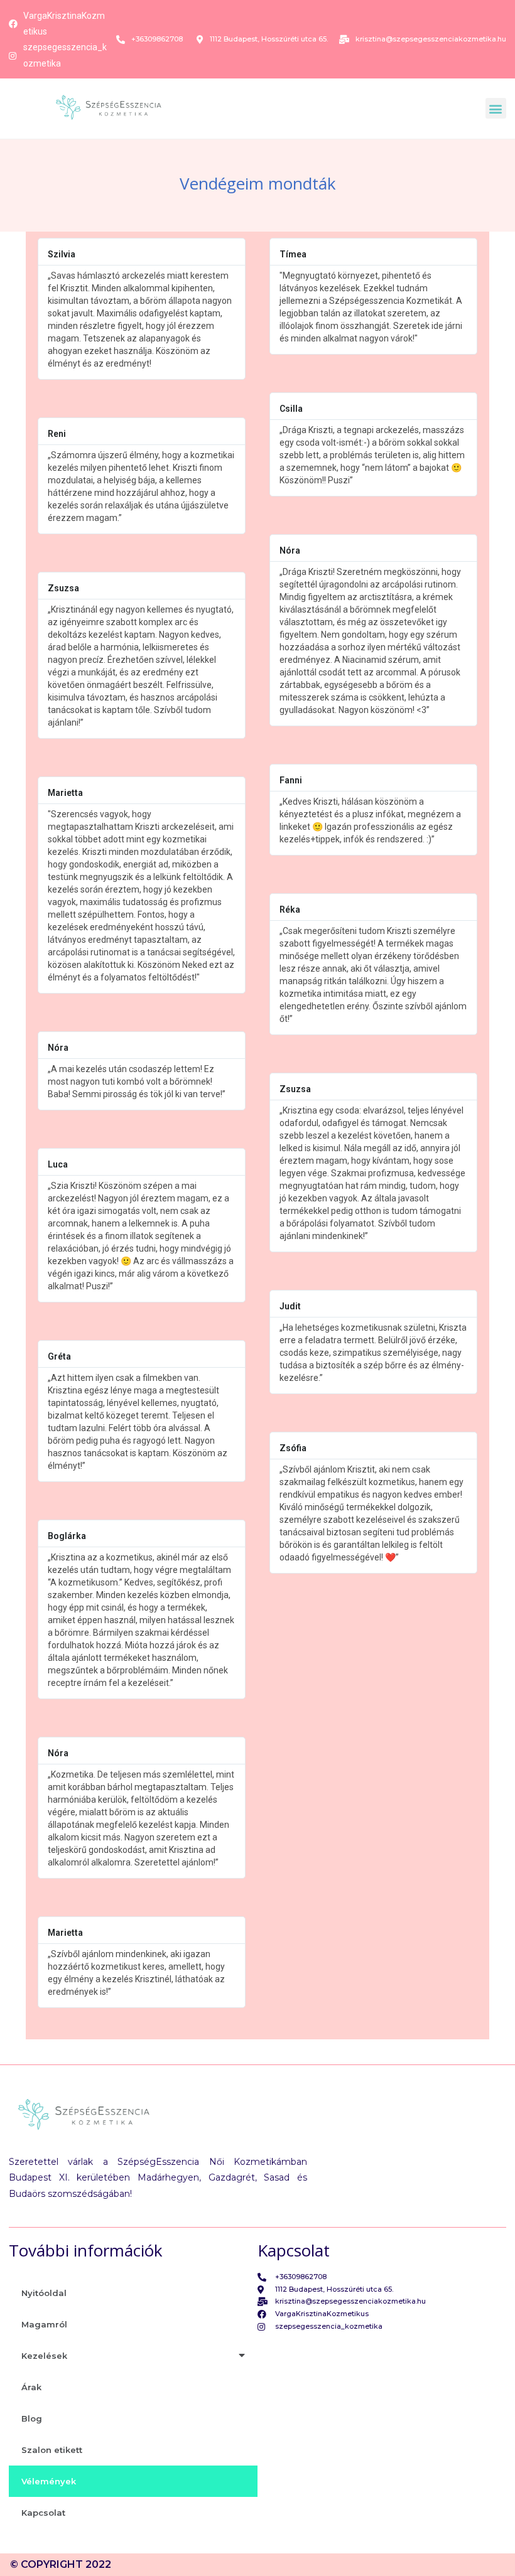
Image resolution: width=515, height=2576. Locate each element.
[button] (496, 108)
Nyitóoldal (44, 2293)
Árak (31, 2387)
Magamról (44, 2324)
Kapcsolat (43, 2513)
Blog (32, 2418)
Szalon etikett (52, 2450)
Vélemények (49, 2481)
